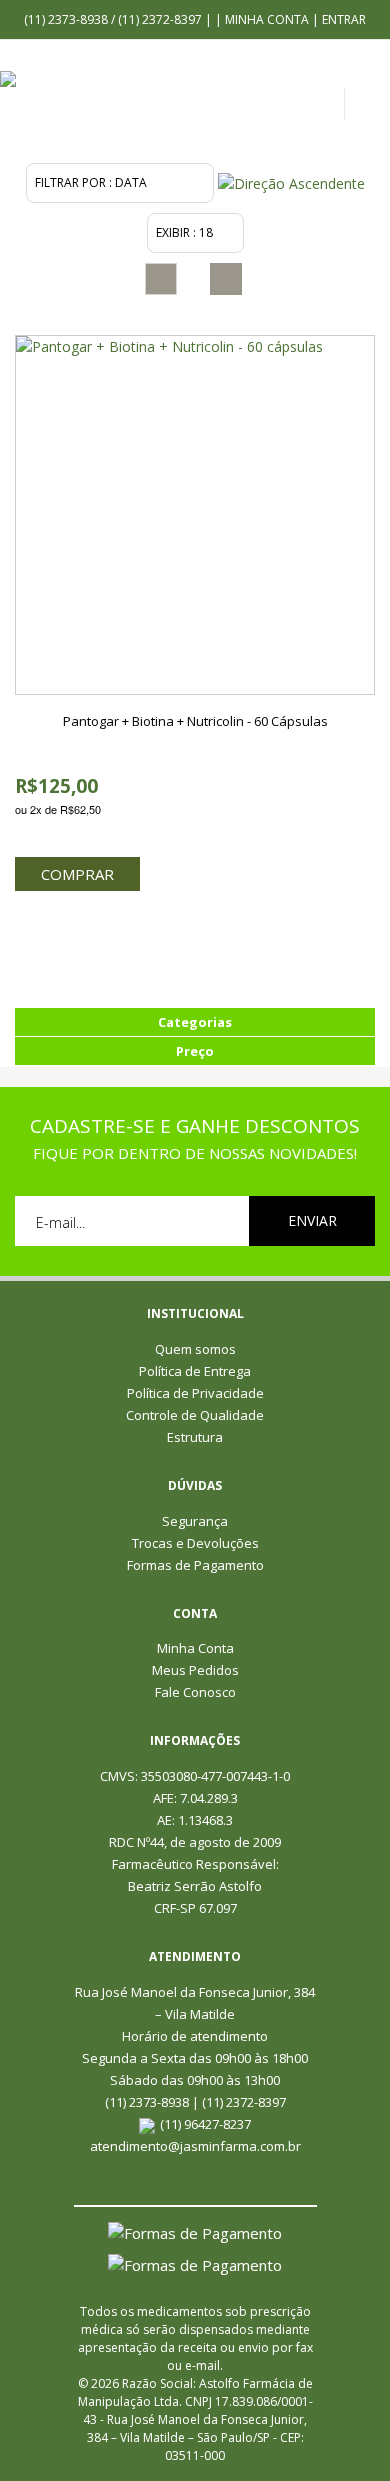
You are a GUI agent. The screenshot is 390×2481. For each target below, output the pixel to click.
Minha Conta (267, 19)
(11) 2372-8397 (161, 19)
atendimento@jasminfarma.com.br (195, 2146)
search (372, 109)
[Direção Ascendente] (291, 181)
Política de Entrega (195, 1371)
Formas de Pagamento (195, 1565)
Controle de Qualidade (195, 1415)
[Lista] (226, 279)
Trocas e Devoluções (195, 1543)
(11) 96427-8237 (205, 2124)
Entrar (344, 19)
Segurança (195, 1521)
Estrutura (195, 1437)
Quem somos (195, 1349)
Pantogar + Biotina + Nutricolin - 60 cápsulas (195, 721)
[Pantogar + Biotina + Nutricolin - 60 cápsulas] (195, 515)
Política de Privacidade (195, 1393)
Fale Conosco (195, 1692)
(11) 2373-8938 (67, 19)
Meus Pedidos (195, 1670)
